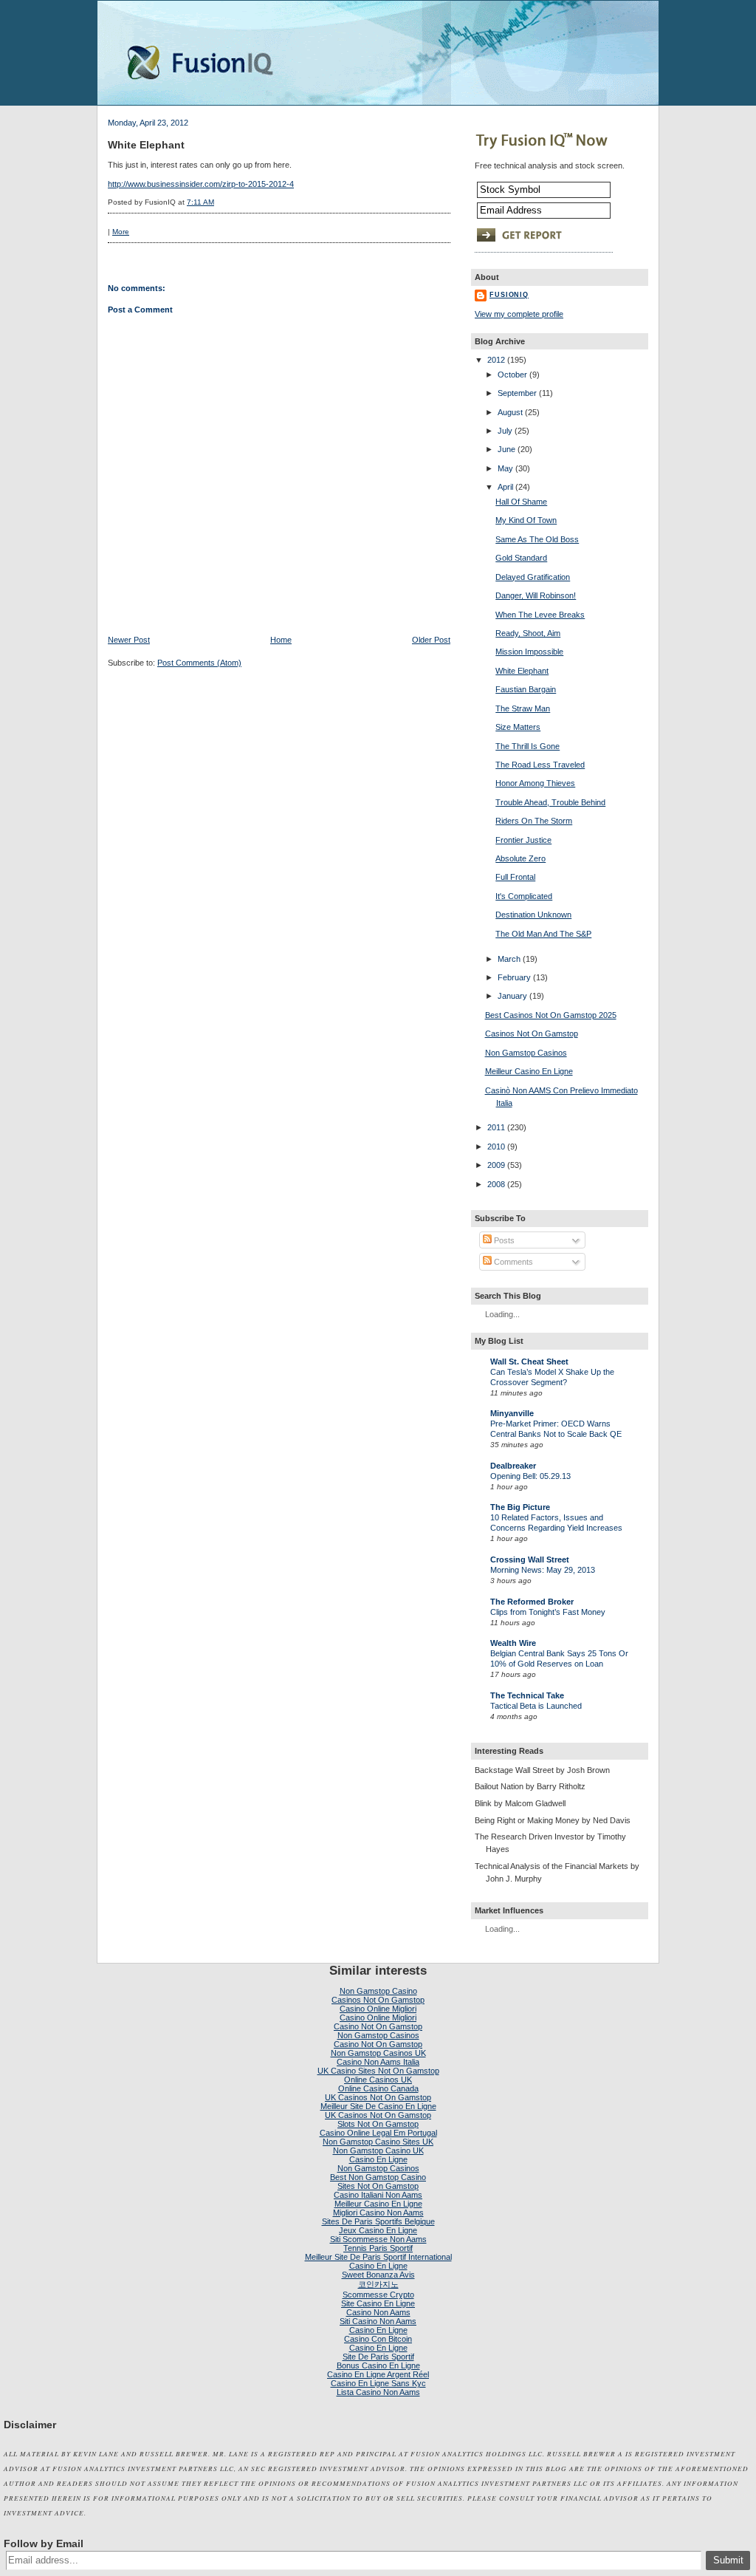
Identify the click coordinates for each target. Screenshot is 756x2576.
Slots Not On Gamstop (378, 2124)
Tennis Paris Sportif (378, 2248)
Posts (503, 1240)
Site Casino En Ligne (378, 2303)
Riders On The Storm (534, 821)
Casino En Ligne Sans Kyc (378, 2383)
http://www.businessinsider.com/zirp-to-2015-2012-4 (201, 184)
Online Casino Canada (378, 2088)
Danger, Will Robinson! (536, 595)
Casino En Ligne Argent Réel (378, 2374)
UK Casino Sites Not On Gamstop (378, 2071)
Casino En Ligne (378, 2159)
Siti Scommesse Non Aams (378, 2239)
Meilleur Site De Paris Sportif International (378, 2257)
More (121, 232)
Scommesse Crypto (378, 2295)
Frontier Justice (523, 840)
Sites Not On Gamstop (378, 2186)
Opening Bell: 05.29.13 (530, 1476)
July (505, 431)
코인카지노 (378, 2284)
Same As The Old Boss (537, 539)
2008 (496, 1184)
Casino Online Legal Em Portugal (378, 2133)
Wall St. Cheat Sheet (529, 1362)
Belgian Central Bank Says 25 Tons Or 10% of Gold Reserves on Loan (559, 1658)
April (505, 487)
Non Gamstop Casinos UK (378, 2053)
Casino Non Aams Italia (378, 2062)
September (517, 393)
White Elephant (146, 145)
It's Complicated (524, 896)
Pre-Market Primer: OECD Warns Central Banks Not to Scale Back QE (556, 1429)
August (510, 412)
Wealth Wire (513, 1643)
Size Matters (518, 727)
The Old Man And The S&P (543, 934)
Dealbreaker (513, 1466)
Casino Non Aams (378, 2312)
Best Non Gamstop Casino (378, 2177)
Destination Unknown (533, 915)
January (512, 996)
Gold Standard (521, 558)
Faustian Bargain (526, 689)
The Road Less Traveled (540, 765)
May (505, 468)
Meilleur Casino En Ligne (529, 1071)
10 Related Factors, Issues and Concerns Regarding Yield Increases (556, 1523)
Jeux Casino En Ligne (378, 2230)
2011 (496, 1127)
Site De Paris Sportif (378, 2357)
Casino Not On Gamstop (378, 2026)
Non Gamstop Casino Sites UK (378, 2142)
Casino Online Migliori (378, 2009)
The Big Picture (520, 1507)
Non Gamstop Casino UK (378, 2150)
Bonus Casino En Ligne (378, 2365)
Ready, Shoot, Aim (528, 633)
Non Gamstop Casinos (526, 1053)
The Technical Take (527, 1695)
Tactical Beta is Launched (536, 1706)
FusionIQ (509, 295)
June (506, 449)
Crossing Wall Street (530, 1559)
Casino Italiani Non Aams (378, 2195)
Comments (512, 1262)
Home (281, 640)
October (512, 375)
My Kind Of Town (526, 520)
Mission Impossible (529, 652)
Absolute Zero (520, 858)
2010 (496, 1147)
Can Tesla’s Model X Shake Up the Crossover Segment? (552, 1377)
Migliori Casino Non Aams (378, 2213)
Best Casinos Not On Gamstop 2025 (551, 1015)
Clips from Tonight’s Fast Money (548, 1612)
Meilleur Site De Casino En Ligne (378, 2106)
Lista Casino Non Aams (378, 2392)
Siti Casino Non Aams (378, 2321)
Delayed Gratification (533, 577)
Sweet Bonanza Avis (378, 2275)
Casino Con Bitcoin (378, 2339)
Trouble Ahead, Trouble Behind (550, 802)
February (514, 977)
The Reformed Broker (532, 1602)
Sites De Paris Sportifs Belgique (378, 2221)
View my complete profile (519, 314)
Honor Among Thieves (535, 783)
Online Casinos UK (378, 2080)
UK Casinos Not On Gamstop (378, 2097)
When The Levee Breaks (540, 615)
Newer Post (129, 640)
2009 (496, 1165)
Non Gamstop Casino (378, 1991)
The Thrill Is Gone (528, 746)
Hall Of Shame (521, 502)
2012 (496, 360)
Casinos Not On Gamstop (532, 1034)
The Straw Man (523, 708)
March (509, 959)
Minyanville (512, 1413)
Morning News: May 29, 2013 (543, 1570)
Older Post (431, 640)
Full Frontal (515, 877)
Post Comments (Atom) (199, 663)
